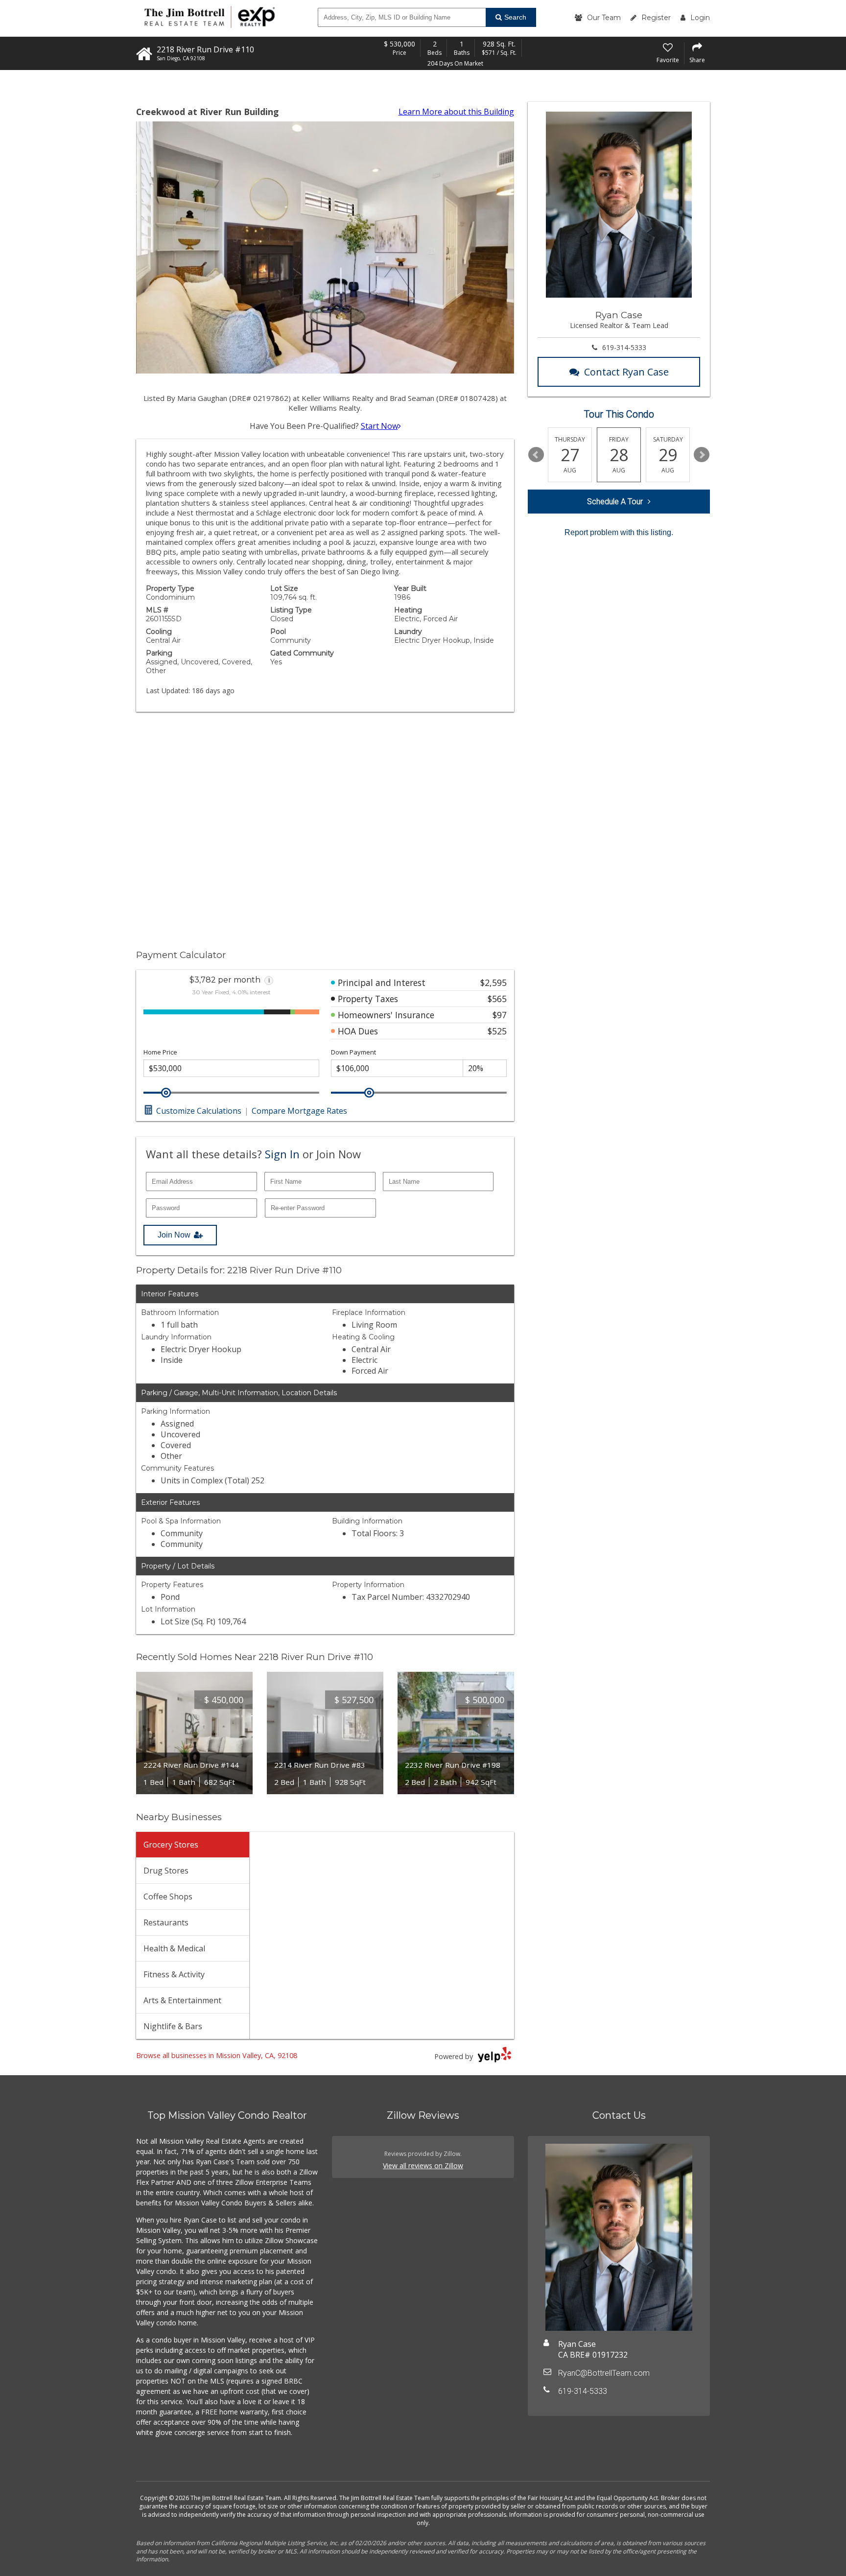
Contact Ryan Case (626, 372)
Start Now (379, 426)
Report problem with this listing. (619, 532)
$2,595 (493, 983)
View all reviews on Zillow (423, 2166)
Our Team (604, 18)
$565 (497, 999)
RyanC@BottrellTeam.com (604, 2373)
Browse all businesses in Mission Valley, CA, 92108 (217, 2055)
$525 (497, 1031)
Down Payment (353, 1052)
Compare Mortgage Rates (299, 1111)
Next (702, 455)
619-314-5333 (624, 347)
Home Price (160, 1052)
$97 (500, 1015)
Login (700, 18)
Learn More (456, 112)
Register (656, 18)
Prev (536, 455)
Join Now (174, 1235)
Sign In (282, 1154)
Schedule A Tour (615, 502)
